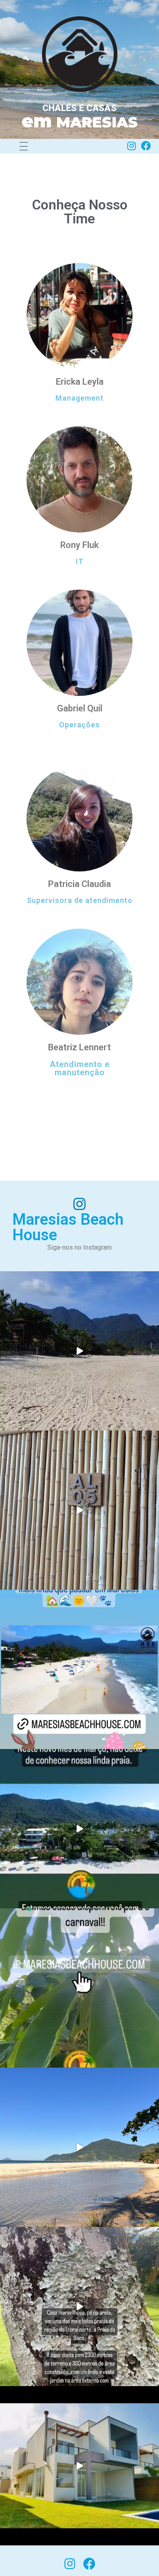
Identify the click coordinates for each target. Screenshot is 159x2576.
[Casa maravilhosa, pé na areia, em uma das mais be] (79, 2306)
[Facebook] (146, 146)
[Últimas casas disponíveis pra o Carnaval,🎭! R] (79, 1988)
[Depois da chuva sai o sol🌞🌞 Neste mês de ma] (79, 1829)
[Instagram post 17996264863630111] (79, 2147)
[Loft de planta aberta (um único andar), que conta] (79, 1510)
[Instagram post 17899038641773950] (79, 1669)
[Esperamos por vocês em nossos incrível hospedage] (79, 1351)
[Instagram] (131, 146)
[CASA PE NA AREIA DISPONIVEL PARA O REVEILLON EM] (79, 2466)
